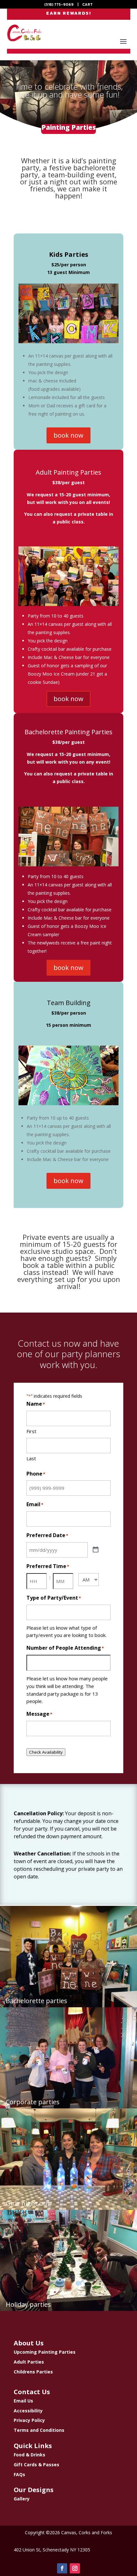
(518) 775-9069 (59, 4)
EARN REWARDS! (69, 13)
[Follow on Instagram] (75, 2568)
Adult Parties (29, 2362)
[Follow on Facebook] (62, 2568)
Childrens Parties (33, 2372)
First (31, 1431)
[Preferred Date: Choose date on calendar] (96, 1550)
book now (68, 435)
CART (87, 4)
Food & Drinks (29, 2455)
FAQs (19, 2474)
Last (31, 1458)
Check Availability (46, 1752)
